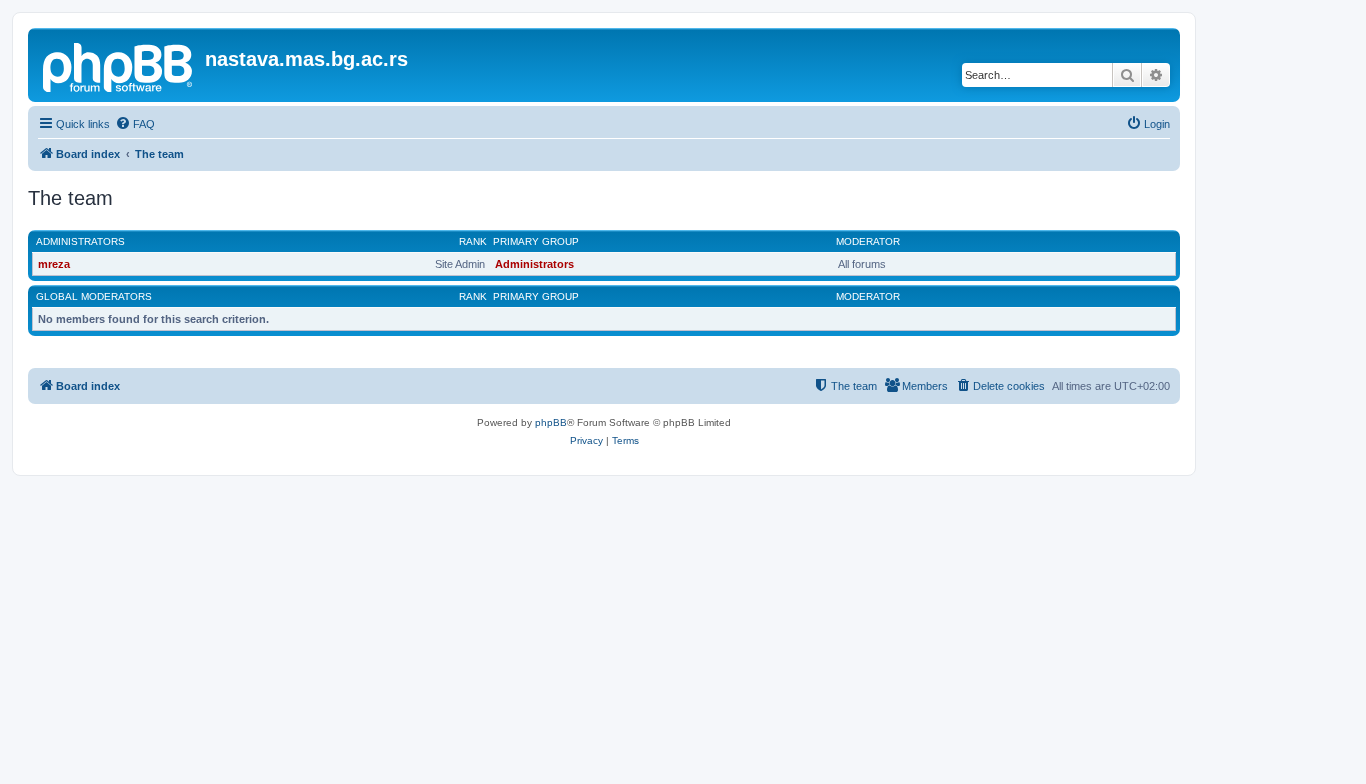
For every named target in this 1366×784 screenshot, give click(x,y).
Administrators (80, 241)
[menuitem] (135, 124)
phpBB (551, 422)
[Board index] (119, 65)
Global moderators (94, 296)
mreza (54, 264)
